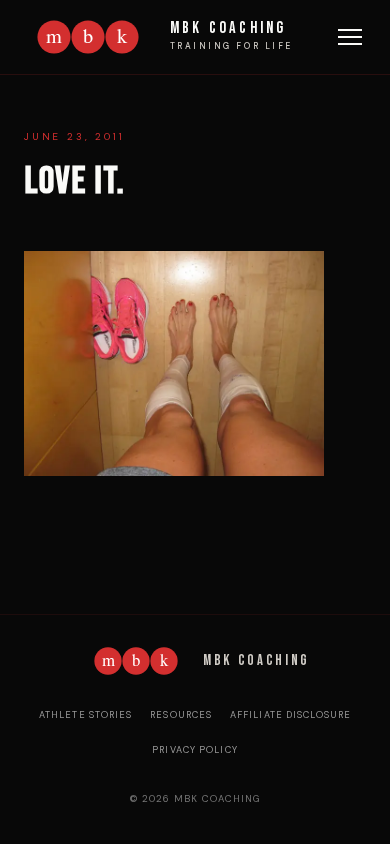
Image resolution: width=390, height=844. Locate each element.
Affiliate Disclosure (290, 715)
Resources (181, 715)
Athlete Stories (86, 715)
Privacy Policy (195, 750)
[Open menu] (350, 37)
